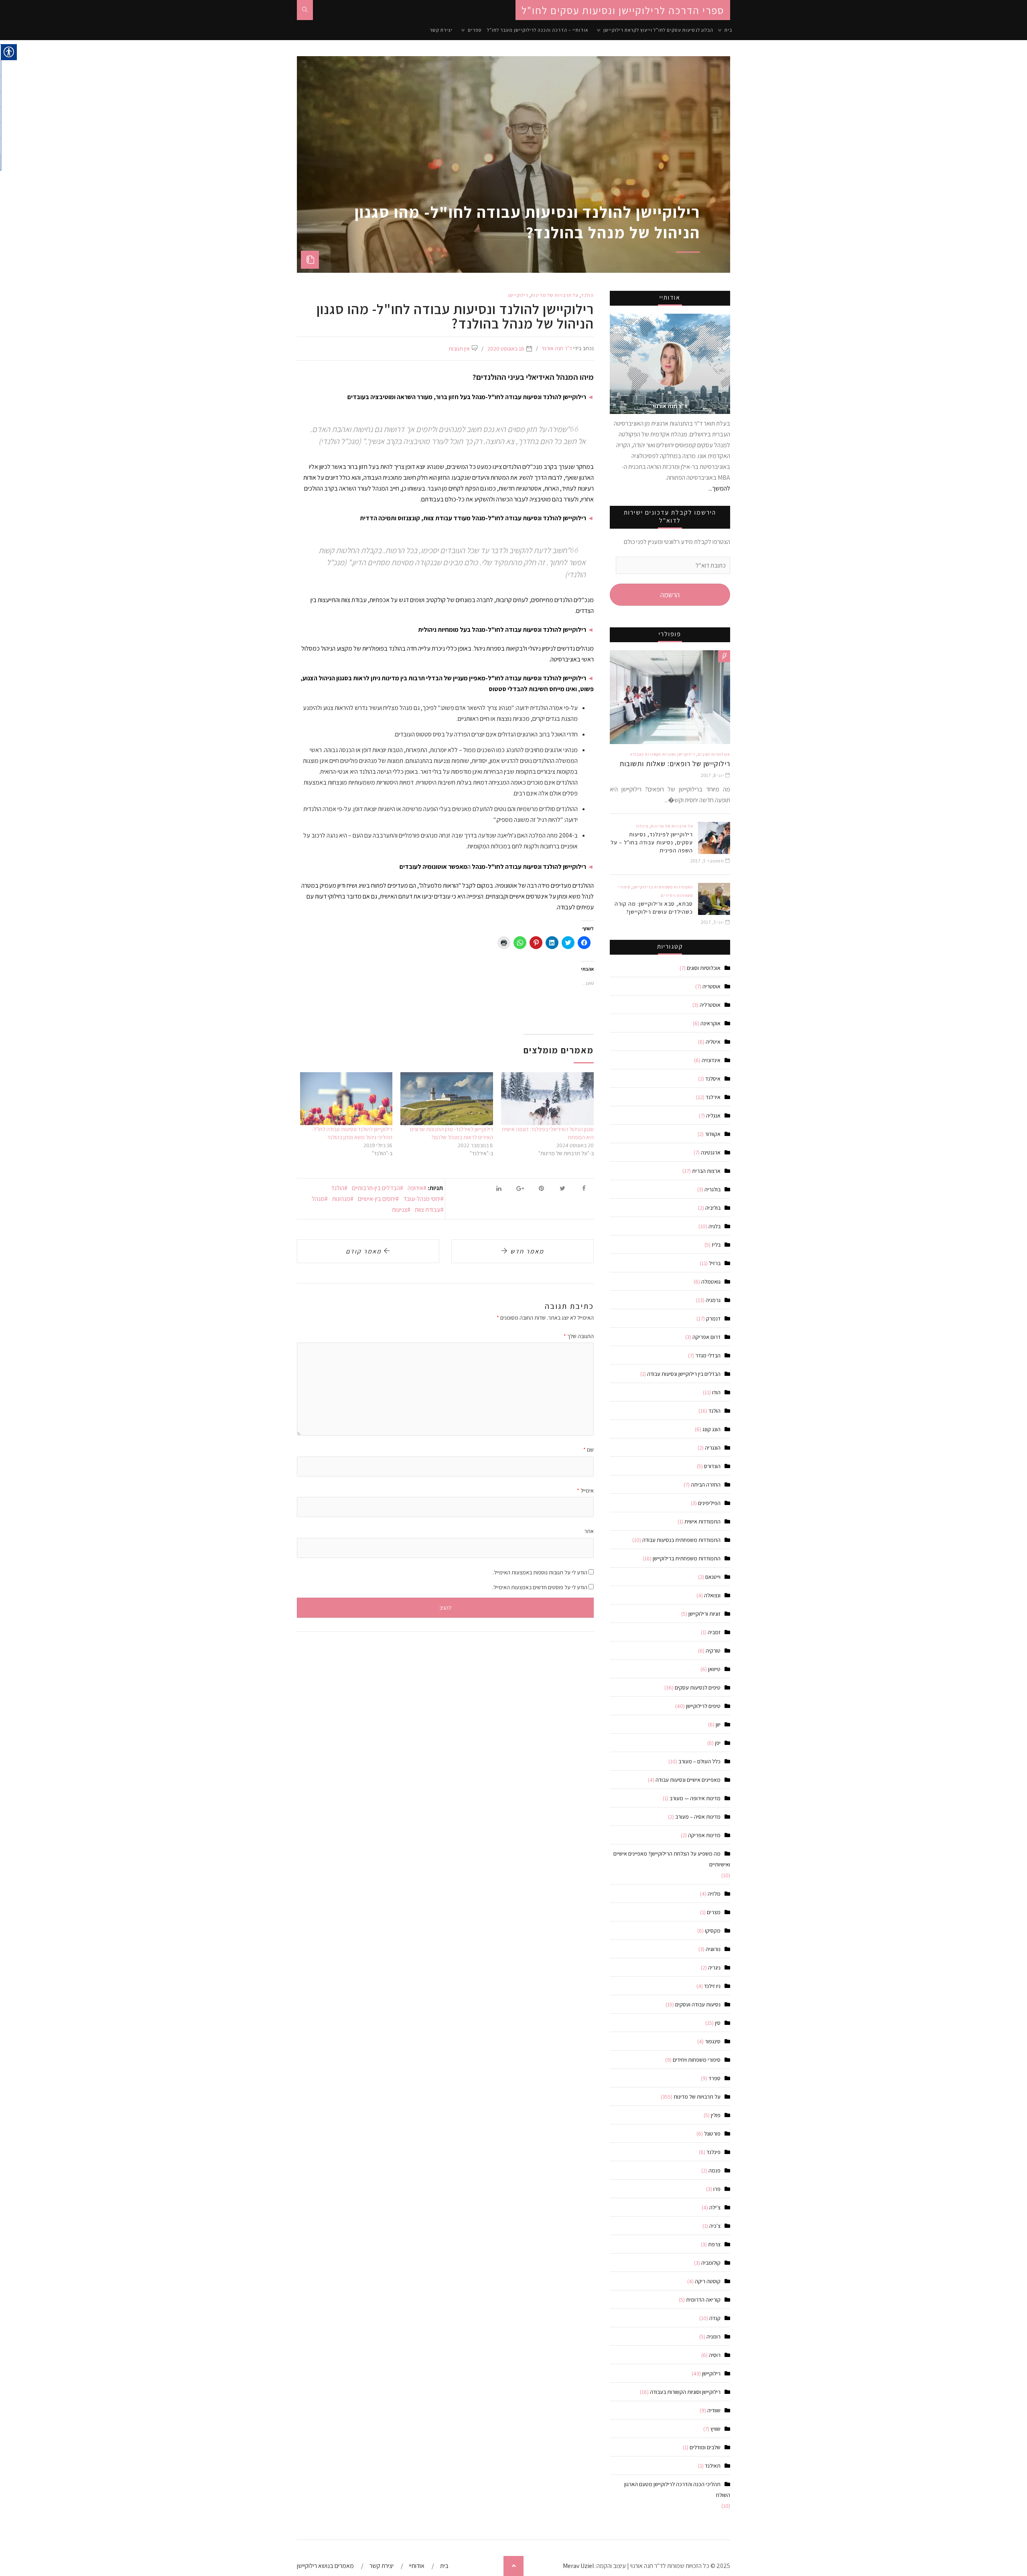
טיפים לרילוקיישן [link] (703, 1706)
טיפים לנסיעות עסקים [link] (698, 1688)
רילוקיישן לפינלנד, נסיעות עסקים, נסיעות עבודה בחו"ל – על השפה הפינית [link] (652, 842)
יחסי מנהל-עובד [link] (422, 1199)
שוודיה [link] (714, 2410)
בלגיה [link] (714, 1226)
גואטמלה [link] (711, 1282)
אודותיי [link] (417, 2566)
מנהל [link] (318, 1199)
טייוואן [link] (714, 1669)
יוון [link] (718, 1724)
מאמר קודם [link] (365, 1251)
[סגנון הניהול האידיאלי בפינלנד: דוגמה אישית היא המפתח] (547, 1099)
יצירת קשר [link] (441, 30)
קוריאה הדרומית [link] (703, 2300)
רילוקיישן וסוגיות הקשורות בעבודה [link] (663, 754)
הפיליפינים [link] (709, 1503)
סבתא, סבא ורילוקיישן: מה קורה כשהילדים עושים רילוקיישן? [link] (654, 908)
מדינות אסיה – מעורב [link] (698, 1817)
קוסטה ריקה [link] (708, 2281)
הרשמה (670, 595)
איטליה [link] (713, 1042)
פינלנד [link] (642, 826)
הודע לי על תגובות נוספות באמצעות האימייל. (540, 1572)
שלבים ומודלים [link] (705, 2447)
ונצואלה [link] (712, 1595)
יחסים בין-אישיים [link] (377, 1199)
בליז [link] (716, 1245)
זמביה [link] (714, 1632)
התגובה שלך (579, 1336)
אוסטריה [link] (711, 986)
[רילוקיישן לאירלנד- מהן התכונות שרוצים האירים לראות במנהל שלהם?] (447, 1099)
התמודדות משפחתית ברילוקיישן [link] (663, 887)
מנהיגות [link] (341, 1199)
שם (589, 1450)
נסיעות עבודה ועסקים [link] (698, 2004)
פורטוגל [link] (712, 2134)
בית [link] (728, 30)
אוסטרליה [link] (710, 1005)
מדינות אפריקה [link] (704, 1835)
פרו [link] (717, 2189)
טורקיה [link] (713, 1651)
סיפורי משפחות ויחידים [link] (697, 2060)
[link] (305, 10)
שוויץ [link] (715, 2429)
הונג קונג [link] (711, 1429)
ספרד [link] (714, 2078)
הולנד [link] (587, 295)
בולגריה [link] (712, 1189)
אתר (589, 1531)
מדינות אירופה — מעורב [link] (695, 1798)
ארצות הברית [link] (706, 1171)
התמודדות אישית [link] (702, 1521)
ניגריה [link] (714, 1967)
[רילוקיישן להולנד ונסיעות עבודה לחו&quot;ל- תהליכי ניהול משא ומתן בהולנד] (346, 1099)
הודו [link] (716, 1392)
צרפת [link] (714, 2244)
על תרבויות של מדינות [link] (555, 295)
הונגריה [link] (713, 1448)
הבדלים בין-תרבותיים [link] (376, 1188)
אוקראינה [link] (710, 1023)
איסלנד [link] (713, 1079)
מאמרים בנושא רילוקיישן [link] (325, 2566)
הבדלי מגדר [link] (708, 1355)
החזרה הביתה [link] (706, 1485)
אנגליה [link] (713, 1116)
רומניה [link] (713, 2337)
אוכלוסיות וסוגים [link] (714, 754)
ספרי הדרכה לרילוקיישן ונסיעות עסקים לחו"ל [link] (623, 10)
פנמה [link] (714, 2170)
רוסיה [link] (715, 2355)
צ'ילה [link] (715, 2207)
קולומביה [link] (711, 2263)
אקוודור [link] (713, 1134)
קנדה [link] (715, 2318)
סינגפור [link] (713, 2041)
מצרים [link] (714, 1912)
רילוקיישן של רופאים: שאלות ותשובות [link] (675, 764)
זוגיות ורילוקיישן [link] (704, 1614)
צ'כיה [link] (715, 2226)
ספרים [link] (475, 30)
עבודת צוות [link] (428, 1210)
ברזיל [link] (715, 1263)
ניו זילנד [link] (712, 1986)
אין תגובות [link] (459, 349)
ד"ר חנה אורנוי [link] (557, 348)
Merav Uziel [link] (578, 2566)
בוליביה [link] (713, 1208)
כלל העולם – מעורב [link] (699, 1761)
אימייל (585, 1491)
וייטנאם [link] (713, 1577)
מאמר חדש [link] (526, 1251)
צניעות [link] (400, 1210)
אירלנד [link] (713, 1097)
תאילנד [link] (713, 2466)
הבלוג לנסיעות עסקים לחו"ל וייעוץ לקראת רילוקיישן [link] (658, 30)
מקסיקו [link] (713, 1931)
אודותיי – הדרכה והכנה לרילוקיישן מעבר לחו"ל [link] (538, 30)
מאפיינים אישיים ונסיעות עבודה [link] (688, 1780)
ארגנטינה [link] (711, 1152)
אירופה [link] (415, 1188)
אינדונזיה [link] (711, 1060)
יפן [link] (718, 1743)
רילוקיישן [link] (518, 295)
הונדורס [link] (712, 1466)
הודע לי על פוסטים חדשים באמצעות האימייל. (540, 1587)
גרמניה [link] (713, 1300)
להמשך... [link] (719, 488)
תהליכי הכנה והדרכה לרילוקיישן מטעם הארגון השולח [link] (677, 2490)
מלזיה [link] (714, 1894)
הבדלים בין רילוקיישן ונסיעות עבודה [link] (684, 1374)
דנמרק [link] (713, 1318)
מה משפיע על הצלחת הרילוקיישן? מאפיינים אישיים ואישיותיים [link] (672, 1859)
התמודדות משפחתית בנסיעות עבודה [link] (681, 1540)
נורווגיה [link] (713, 1949)
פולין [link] (716, 2115)
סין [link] (718, 2023)
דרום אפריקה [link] (706, 1337)
